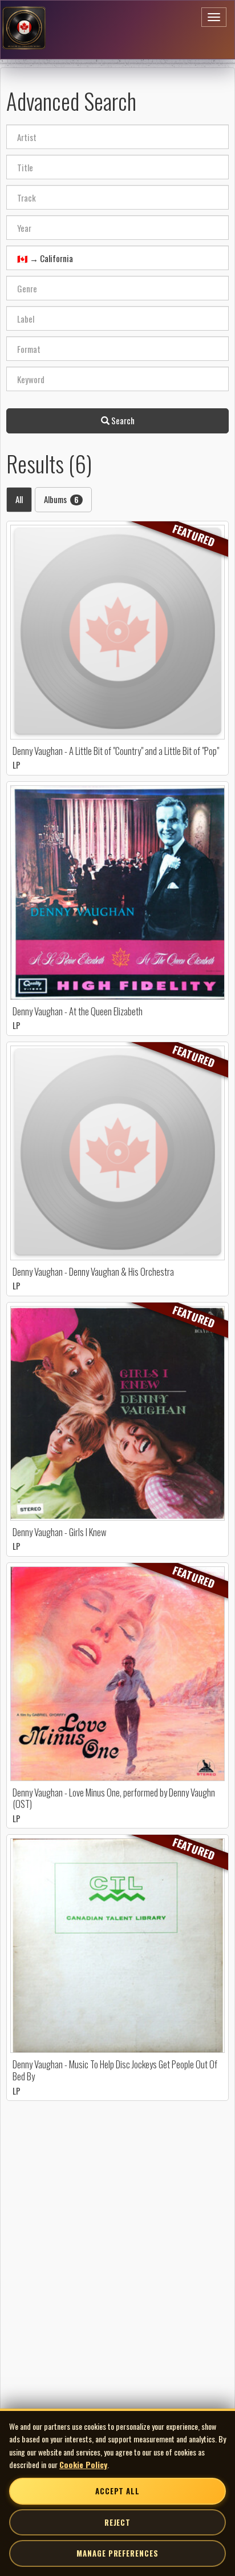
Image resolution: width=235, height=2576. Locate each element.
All (19, 499)
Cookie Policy (83, 2464)
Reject (117, 2522)
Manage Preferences (117, 2553)
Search (122, 420)
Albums (61, 499)
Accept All (117, 2491)
